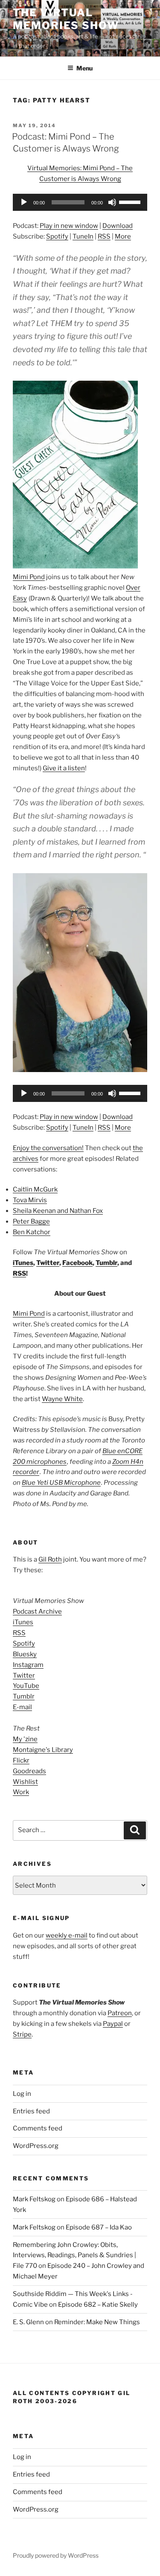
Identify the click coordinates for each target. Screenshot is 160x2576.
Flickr (21, 1760)
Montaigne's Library (43, 1750)
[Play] (24, 202)
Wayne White (62, 1399)
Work (21, 1792)
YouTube (26, 1686)
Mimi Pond (29, 577)
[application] (80, 202)
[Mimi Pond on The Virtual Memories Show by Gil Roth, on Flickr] (80, 1070)
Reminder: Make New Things (97, 2322)
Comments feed (38, 2128)
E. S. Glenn (28, 2322)
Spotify (57, 236)
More (123, 236)
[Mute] (112, 202)
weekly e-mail (67, 1935)
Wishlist (25, 1782)
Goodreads (29, 1771)
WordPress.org (36, 2146)
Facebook (77, 1263)
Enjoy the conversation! (48, 1148)
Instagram (28, 1665)
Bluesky (25, 1654)
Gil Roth (50, 1559)
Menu (84, 68)
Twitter (48, 1263)
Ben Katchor (32, 1232)
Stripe (22, 2034)
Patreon (120, 2013)
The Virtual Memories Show (66, 19)
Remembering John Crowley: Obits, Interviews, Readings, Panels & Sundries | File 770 (74, 2255)
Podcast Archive (37, 1611)
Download (118, 226)
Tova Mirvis (30, 1200)
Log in (22, 2094)
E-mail (22, 1707)
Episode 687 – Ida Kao (99, 2227)
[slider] (131, 201)
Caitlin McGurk (35, 1189)
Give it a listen (64, 768)
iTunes (23, 1263)
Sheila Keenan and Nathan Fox (58, 1211)
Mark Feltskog (34, 2199)
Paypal (113, 2024)
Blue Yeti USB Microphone (61, 1483)
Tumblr (106, 1263)
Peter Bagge (31, 1221)
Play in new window (69, 226)
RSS (104, 236)
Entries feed (31, 2111)
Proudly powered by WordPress (56, 2555)
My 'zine (25, 1739)
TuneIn (83, 236)
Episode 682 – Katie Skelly (98, 2305)
